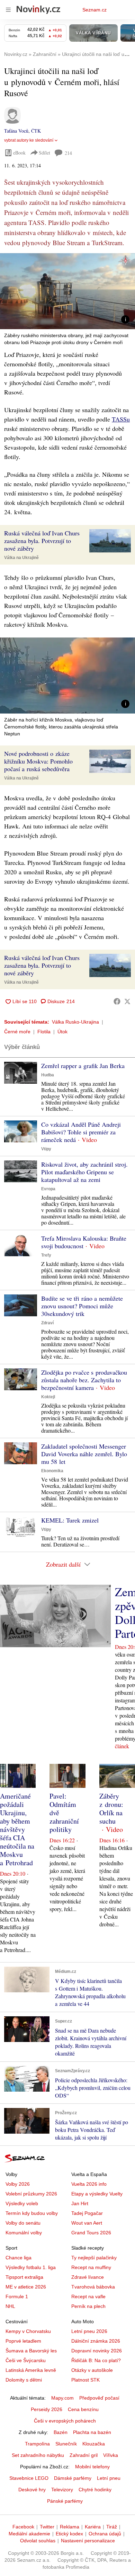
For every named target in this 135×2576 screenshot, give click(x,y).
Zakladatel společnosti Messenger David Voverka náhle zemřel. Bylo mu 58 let (84, 1454)
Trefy (46, 1255)
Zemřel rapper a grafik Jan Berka (83, 1066)
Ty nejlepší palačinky (94, 2258)
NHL (10, 2306)
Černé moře (17, 1032)
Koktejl (48, 1397)
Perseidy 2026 (47, 2409)
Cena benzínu (83, 2409)
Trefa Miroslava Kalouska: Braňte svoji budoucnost (84, 1242)
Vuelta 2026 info (89, 2184)
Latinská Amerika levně (31, 2370)
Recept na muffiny (91, 2267)
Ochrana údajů (105, 2534)
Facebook (23, 2527)
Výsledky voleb (22, 2203)
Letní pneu (109, 2478)
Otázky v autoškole (92, 2370)
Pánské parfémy (65, 2501)
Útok (62, 1032)
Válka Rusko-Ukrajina (75, 1022)
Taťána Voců (16, 131)
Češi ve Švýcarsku (26, 2360)
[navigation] (8, 10)
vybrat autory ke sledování (29, 140)
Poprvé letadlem (23, 2341)
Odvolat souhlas (38, 2541)
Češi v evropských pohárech (65, 2421)
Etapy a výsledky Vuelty (97, 2194)
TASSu (121, 419)
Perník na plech (88, 2306)
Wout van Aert (87, 2223)
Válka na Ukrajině (21, 558)
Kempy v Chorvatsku (28, 2331)
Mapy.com (62, 2398)
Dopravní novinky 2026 (97, 2351)
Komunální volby (24, 2233)
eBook (19, 153)
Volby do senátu (23, 2223)
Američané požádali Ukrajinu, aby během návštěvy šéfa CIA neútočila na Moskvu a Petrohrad (17, 1829)
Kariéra (93, 2527)
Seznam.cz (94, 10)
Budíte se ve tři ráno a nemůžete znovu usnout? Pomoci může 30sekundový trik (82, 1306)
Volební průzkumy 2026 (31, 2194)
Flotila (44, 1032)
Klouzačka (94, 2444)
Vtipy (46, 1149)
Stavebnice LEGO (29, 2478)
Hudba (48, 1075)
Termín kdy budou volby (32, 2213)
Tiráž (112, 2527)
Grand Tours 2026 (91, 2233)
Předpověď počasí (99, 2398)
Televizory (62, 2490)
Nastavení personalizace (88, 2541)
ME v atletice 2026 (26, 2287)
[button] (67, 291)
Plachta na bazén (92, 2432)
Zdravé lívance (88, 2277)
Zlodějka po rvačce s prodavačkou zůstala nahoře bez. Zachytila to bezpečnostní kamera (84, 1380)
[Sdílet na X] (127, 1001)
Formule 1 (17, 2296)
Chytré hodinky (95, 2490)
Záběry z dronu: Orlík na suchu (111, 1808)
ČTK (36, 131)
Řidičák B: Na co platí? (96, 2360)
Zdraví (47, 1323)
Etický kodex (69, 2534)
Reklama (70, 2527)
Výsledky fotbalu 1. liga (31, 2267)
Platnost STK (85, 2380)
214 (68, 153)
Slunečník (66, 2444)
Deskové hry (32, 2490)
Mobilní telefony (92, 2467)
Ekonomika (52, 1471)
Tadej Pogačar (87, 2213)
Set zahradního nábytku (38, 2455)
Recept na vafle (88, 2296)
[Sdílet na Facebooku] (117, 1001)
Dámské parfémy (73, 2478)
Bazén (61, 2432)
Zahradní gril (84, 2455)
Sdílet (44, 153)
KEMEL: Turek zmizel (70, 1520)
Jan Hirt (80, 2203)
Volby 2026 (18, 2184)
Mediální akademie (29, 2534)
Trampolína (37, 2444)
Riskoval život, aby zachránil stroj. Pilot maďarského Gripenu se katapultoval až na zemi (84, 1172)
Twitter (47, 2527)
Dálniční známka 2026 (96, 2341)
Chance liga (19, 2258)
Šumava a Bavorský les (31, 2351)
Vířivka (111, 2455)
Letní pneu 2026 (89, 2331)
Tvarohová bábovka (93, 2287)
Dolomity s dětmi (24, 2380)
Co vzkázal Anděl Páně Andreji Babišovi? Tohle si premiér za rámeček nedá (81, 1132)
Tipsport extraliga (24, 2277)
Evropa (48, 1189)
